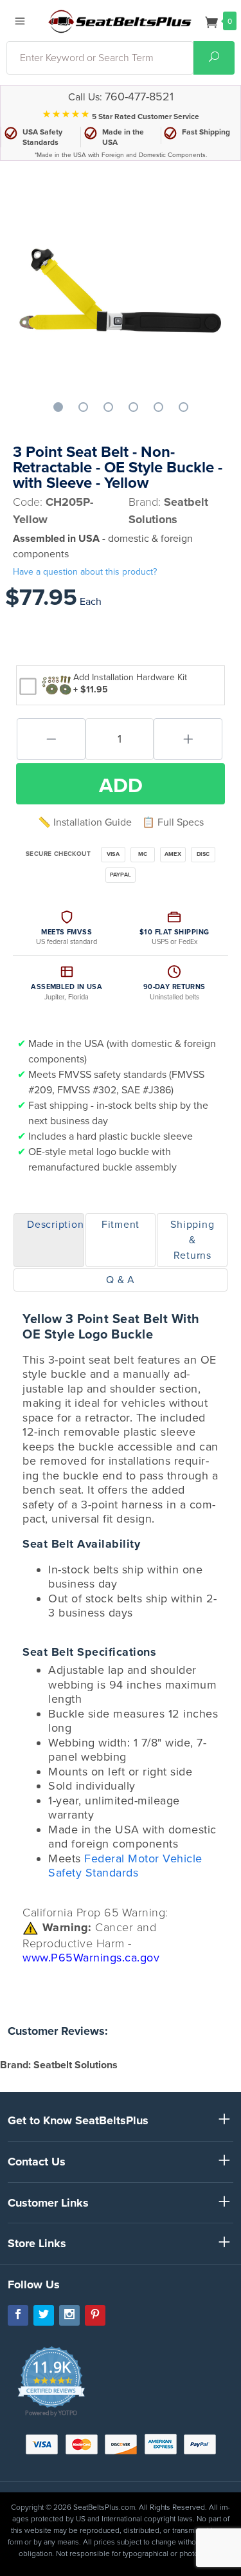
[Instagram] (69, 2315)
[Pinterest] (95, 2315)
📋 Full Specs (173, 822)
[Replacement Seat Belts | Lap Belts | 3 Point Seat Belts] (120, 21)
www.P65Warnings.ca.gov (91, 1958)
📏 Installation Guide (85, 822)
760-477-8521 (139, 97)
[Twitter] (44, 2315)
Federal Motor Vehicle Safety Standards (125, 1866)
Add (121, 786)
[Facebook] (18, 2315)
